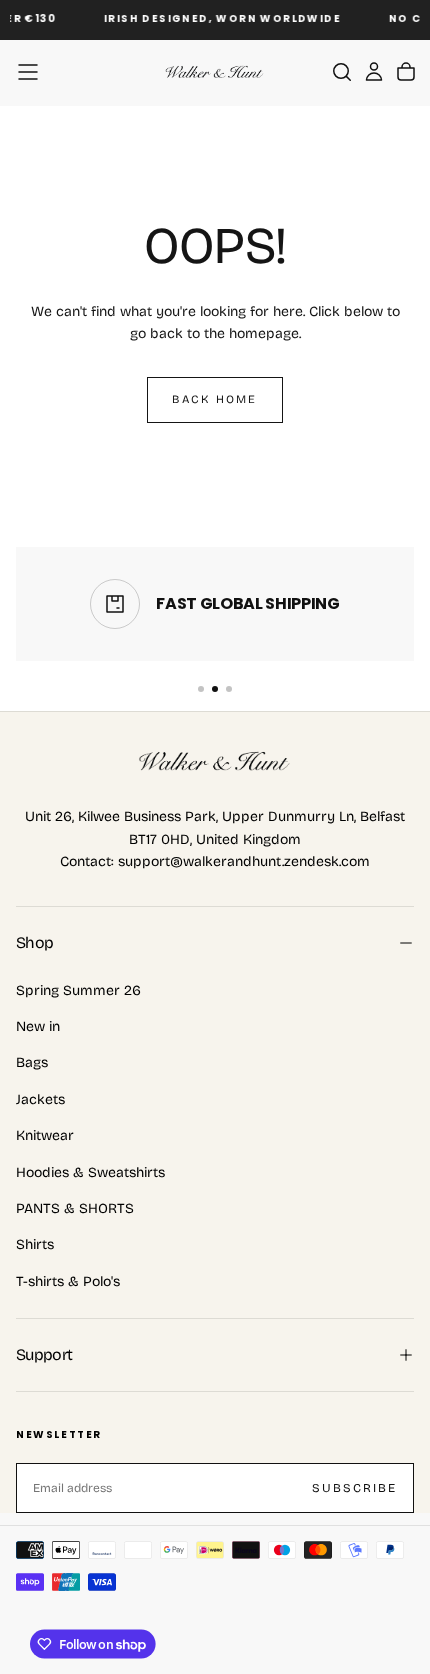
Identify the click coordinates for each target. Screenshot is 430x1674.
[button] (28, 72)
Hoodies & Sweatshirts (90, 1172)
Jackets (40, 1099)
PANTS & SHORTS (75, 1208)
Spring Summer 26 (78, 990)
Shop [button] (34, 942)
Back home (214, 399)
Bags (32, 1062)
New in (38, 1026)
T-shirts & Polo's (68, 1281)
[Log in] (374, 72)
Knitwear (45, 1135)
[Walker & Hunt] (215, 762)
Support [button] (44, 1354)
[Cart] (406, 72)
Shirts (35, 1244)
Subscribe (354, 1488)
